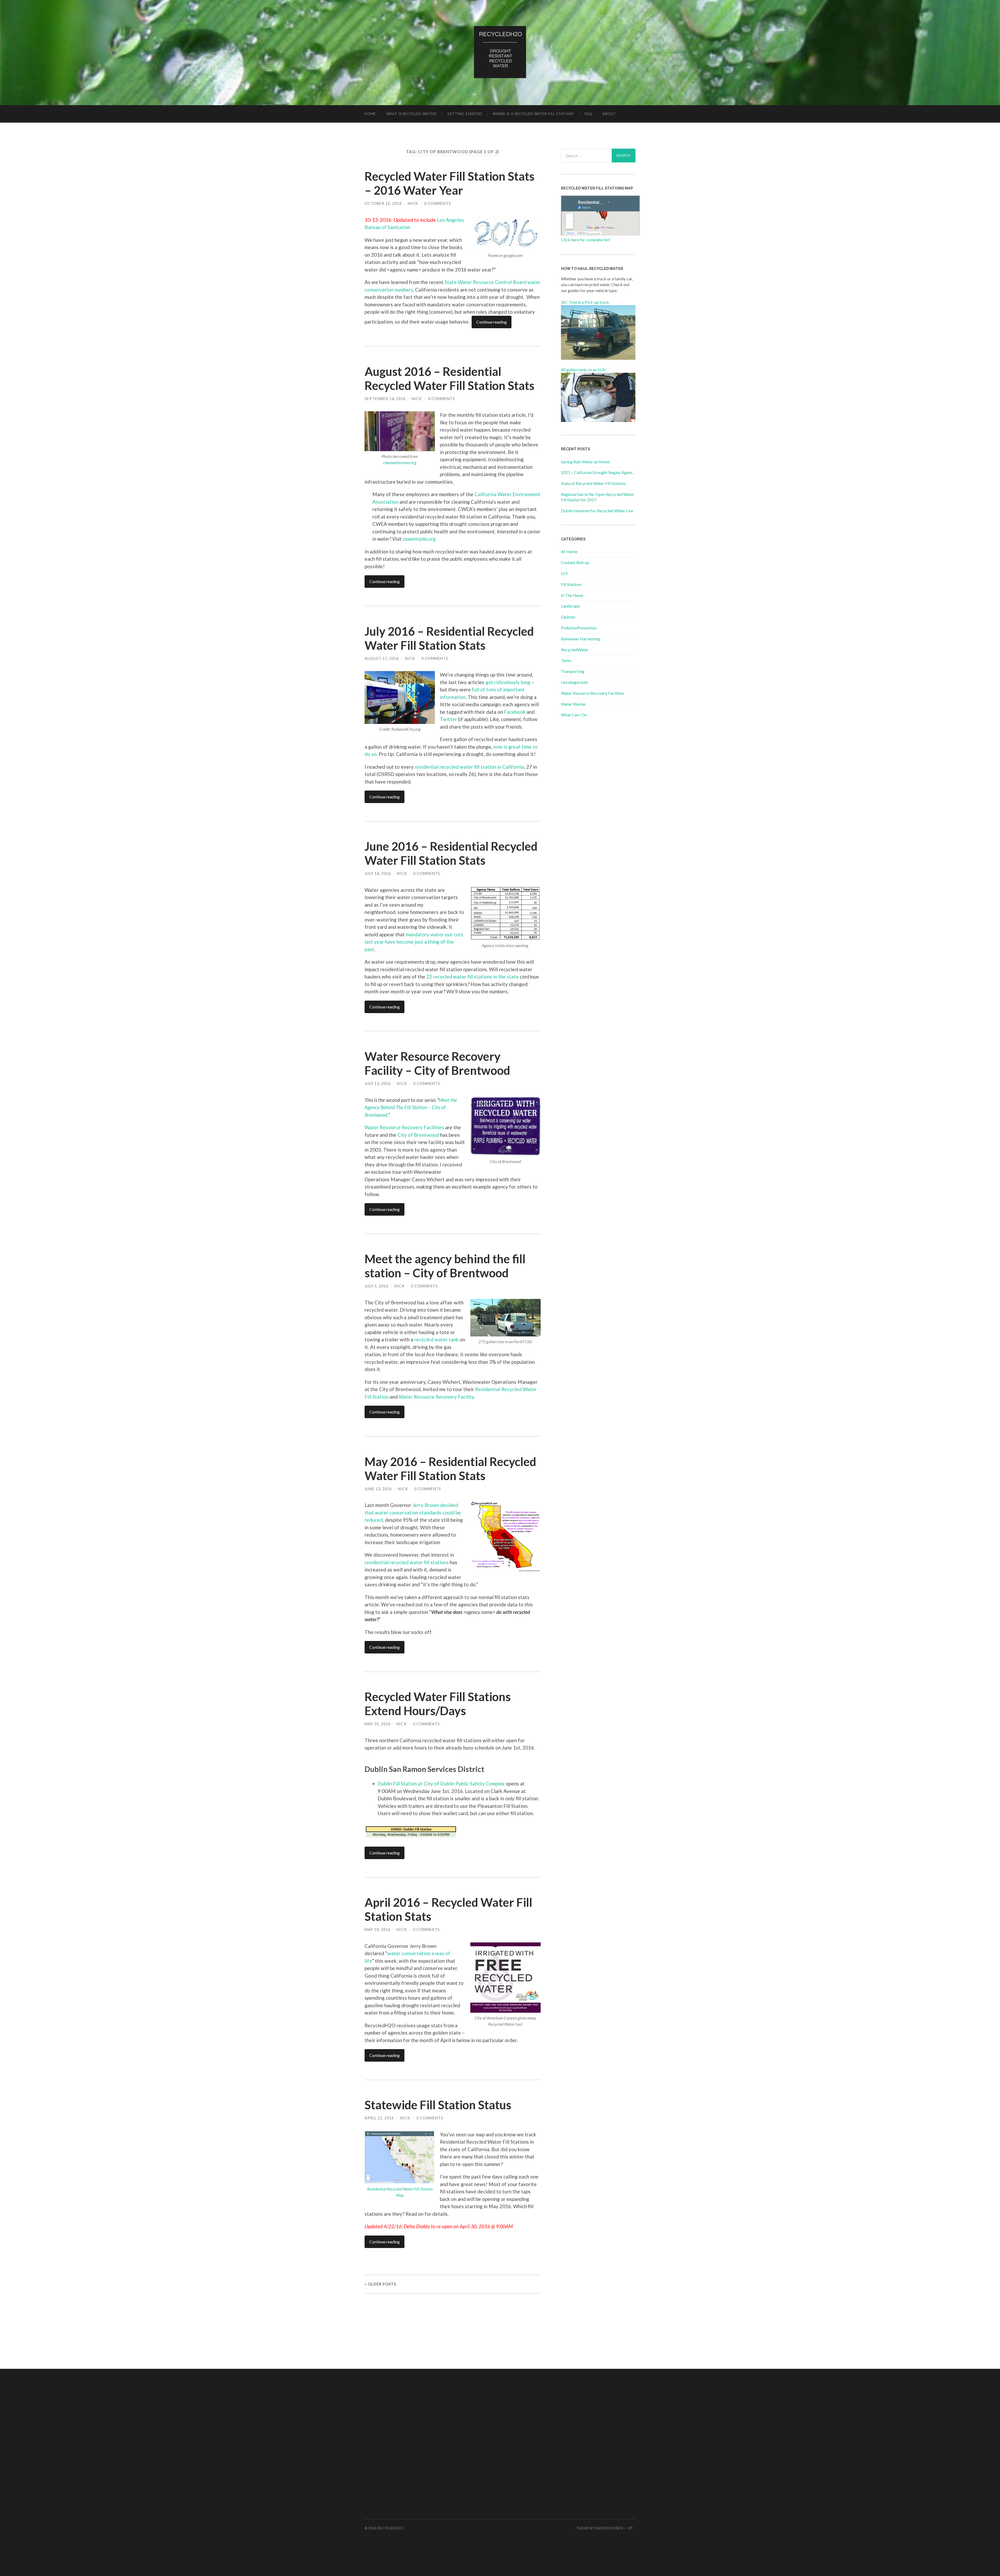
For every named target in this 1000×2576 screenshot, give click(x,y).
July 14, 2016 (378, 873)
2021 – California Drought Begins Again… (598, 472)
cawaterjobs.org (419, 539)
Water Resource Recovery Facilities (404, 1127)
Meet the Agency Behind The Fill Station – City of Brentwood (411, 1107)
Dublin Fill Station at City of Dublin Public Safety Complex (441, 1783)
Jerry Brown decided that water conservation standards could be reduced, (413, 1512)
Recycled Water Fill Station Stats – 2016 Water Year (449, 183)
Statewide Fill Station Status (438, 2105)
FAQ (588, 114)
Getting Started (465, 114)
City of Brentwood (418, 1135)
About (609, 114)
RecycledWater (575, 650)
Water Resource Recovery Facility (436, 1397)
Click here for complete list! (586, 240)
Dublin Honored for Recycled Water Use (597, 511)
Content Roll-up (575, 562)
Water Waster (573, 704)
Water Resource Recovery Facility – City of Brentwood (437, 1063)
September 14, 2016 (385, 399)
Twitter (448, 719)
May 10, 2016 (377, 1930)
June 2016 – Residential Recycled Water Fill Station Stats (451, 853)
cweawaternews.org (400, 462)
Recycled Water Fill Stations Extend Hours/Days (438, 1704)
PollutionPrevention (579, 628)
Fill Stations (571, 584)
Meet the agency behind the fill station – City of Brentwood (445, 1266)
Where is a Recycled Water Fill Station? (533, 114)
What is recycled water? (412, 114)
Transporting (573, 671)
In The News (572, 595)
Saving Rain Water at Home (585, 462)
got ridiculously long (508, 682)
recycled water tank (436, 1339)
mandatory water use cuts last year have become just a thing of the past (414, 942)
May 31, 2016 (377, 1724)
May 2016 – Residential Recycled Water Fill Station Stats (450, 1469)
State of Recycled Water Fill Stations (593, 483)
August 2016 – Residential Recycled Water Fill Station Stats (449, 378)
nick (413, 203)
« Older (380, 2284)
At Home (569, 551)
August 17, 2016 (382, 658)
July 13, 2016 (378, 1084)
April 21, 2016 (379, 2118)
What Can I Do (574, 715)
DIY (564, 573)
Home (370, 114)
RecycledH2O (390, 2528)
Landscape (570, 606)
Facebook (515, 712)
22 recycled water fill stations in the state (473, 977)
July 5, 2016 (376, 1286)
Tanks (566, 660)
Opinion (568, 617)
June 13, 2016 (378, 1489)
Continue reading (492, 322)
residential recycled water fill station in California (469, 767)
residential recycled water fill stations (407, 1562)
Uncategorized (574, 682)
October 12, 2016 (383, 203)
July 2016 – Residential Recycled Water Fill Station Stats (449, 638)
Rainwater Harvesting (580, 639)
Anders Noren (609, 2528)
